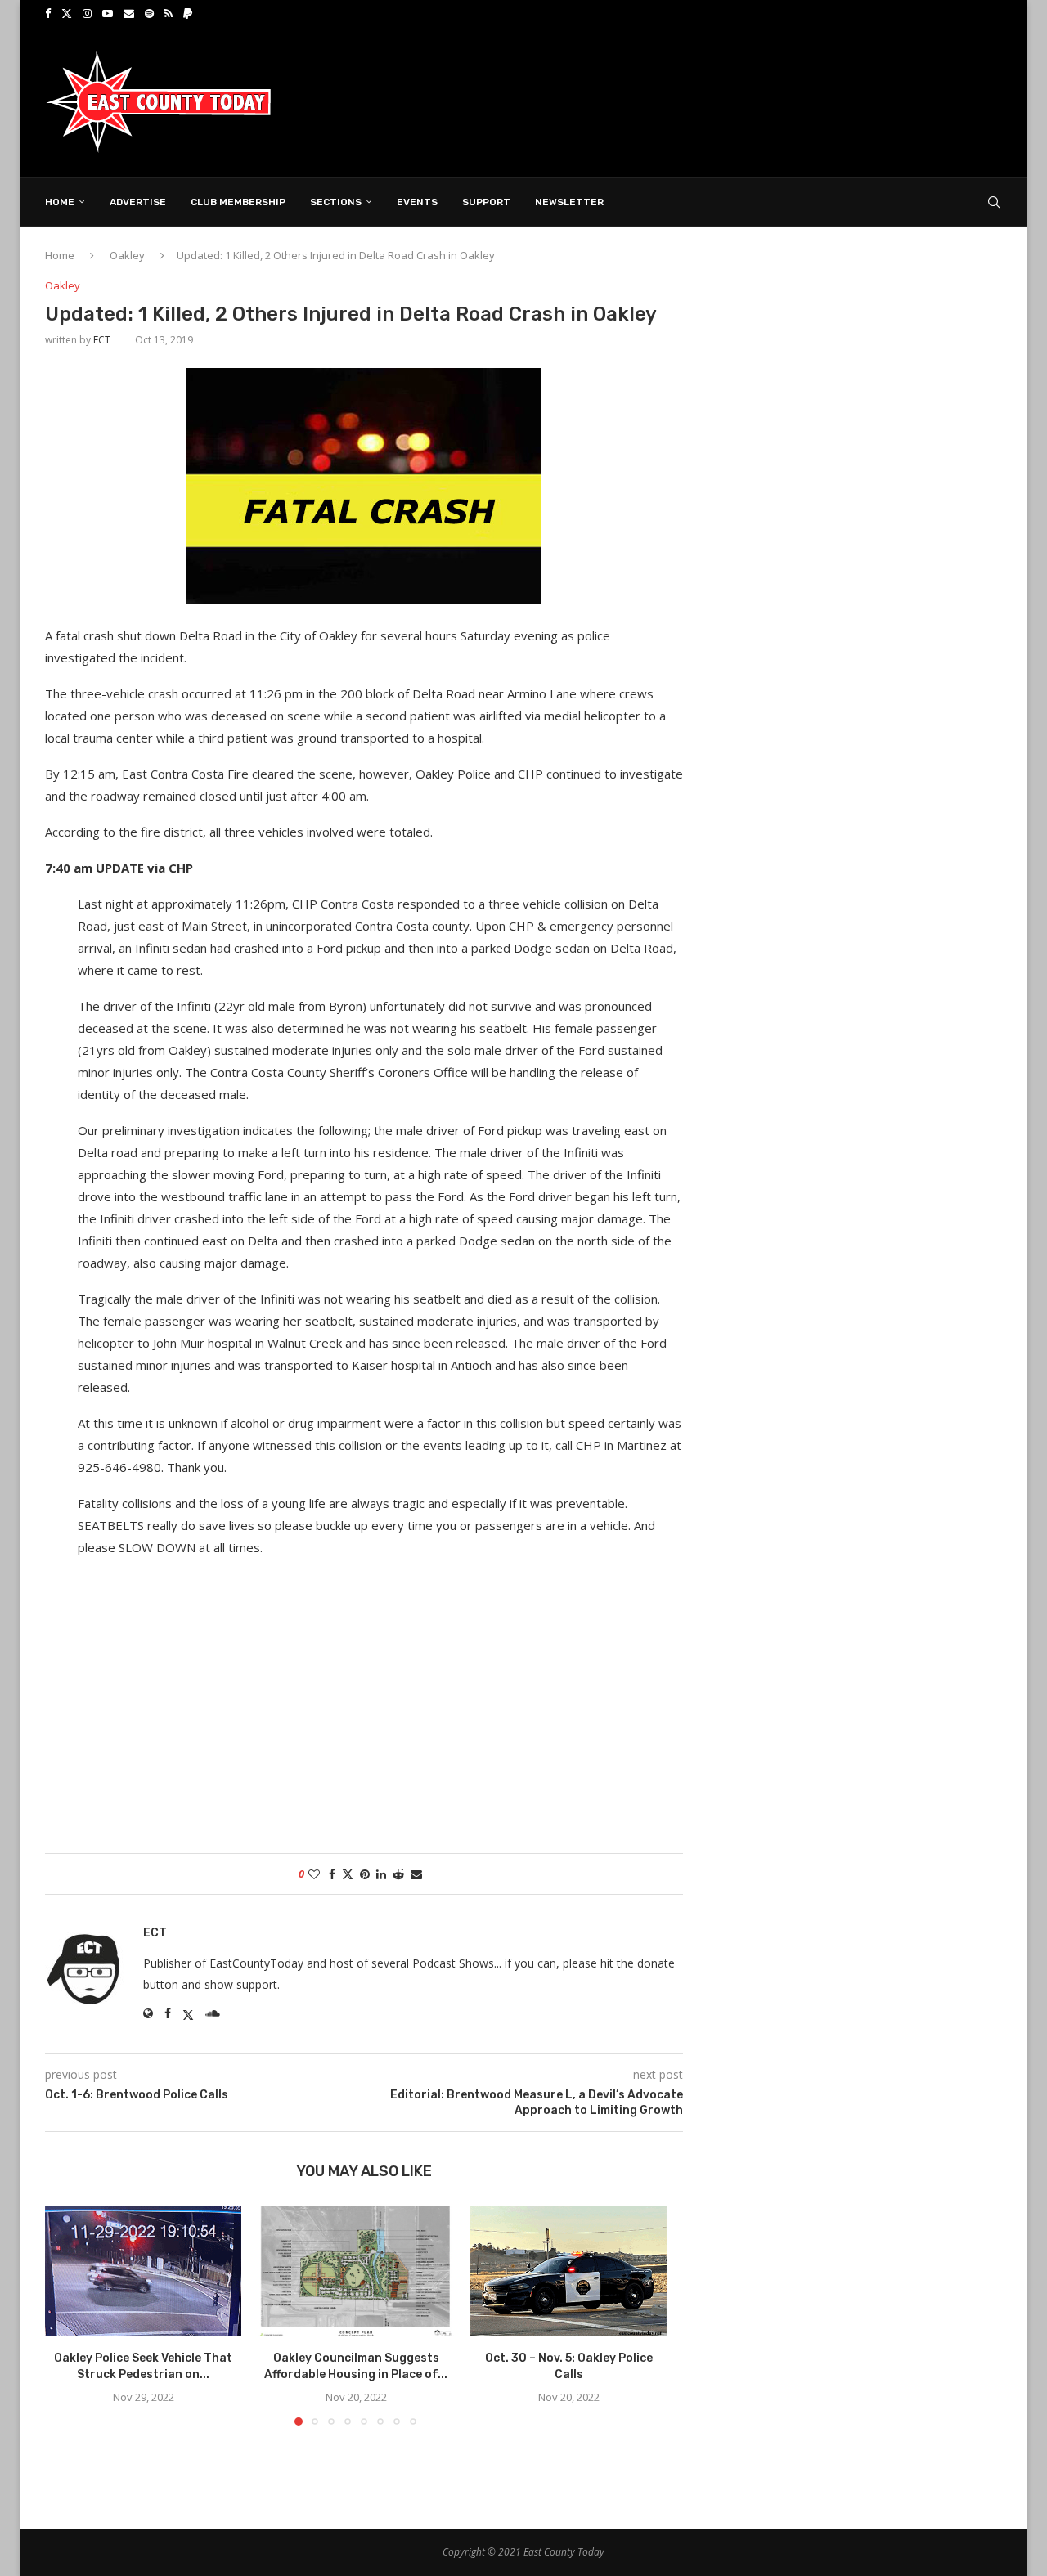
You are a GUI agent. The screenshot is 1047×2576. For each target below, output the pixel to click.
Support (486, 202)
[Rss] (169, 13)
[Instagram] (87, 13)
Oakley (127, 255)
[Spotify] (149, 13)
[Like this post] (314, 1874)
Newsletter (569, 202)
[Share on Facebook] (332, 1874)
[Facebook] (48, 13)
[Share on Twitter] (348, 1874)
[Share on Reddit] (398, 1874)
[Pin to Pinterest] (365, 1874)
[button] (67, 2315)
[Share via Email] (416, 1874)
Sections (336, 202)
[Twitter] (67, 13)
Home (60, 202)
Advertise (138, 202)
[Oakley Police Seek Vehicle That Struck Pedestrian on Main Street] (143, 2271)
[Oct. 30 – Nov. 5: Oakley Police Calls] (568, 2271)
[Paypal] (188, 13)
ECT (102, 340)
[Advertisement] (704, 101)
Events (417, 202)
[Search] (994, 202)
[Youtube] (108, 13)
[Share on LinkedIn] (381, 1874)
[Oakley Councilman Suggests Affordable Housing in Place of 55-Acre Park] (356, 2271)
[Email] (129, 13)
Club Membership (238, 202)
